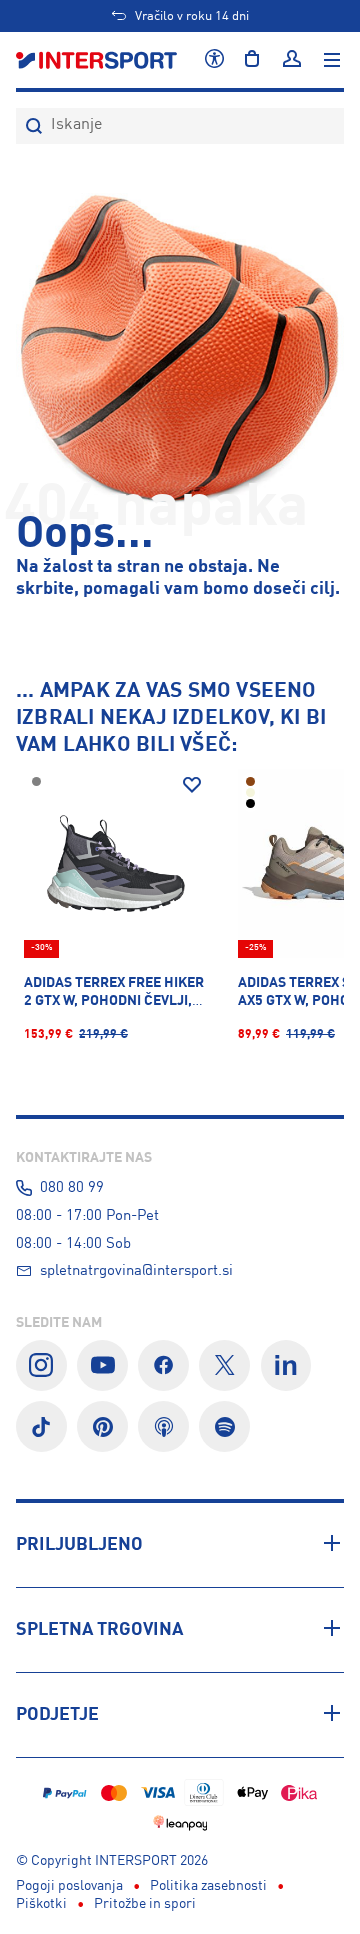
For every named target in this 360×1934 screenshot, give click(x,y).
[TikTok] (41, 1426)
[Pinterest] (102, 1426)
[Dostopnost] (214, 60)
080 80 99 (72, 1188)
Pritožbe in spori (145, 1904)
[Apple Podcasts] (163, 1426)
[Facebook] (163, 1365)
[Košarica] (252, 60)
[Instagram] (41, 1365)
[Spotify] (224, 1426)
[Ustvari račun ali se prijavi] (292, 60)
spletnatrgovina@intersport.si (136, 1271)
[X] (224, 1365)
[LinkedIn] (286, 1365)
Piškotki (41, 1904)
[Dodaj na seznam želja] (192, 785)
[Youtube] (102, 1365)
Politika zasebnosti (208, 1886)
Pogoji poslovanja (69, 1886)
